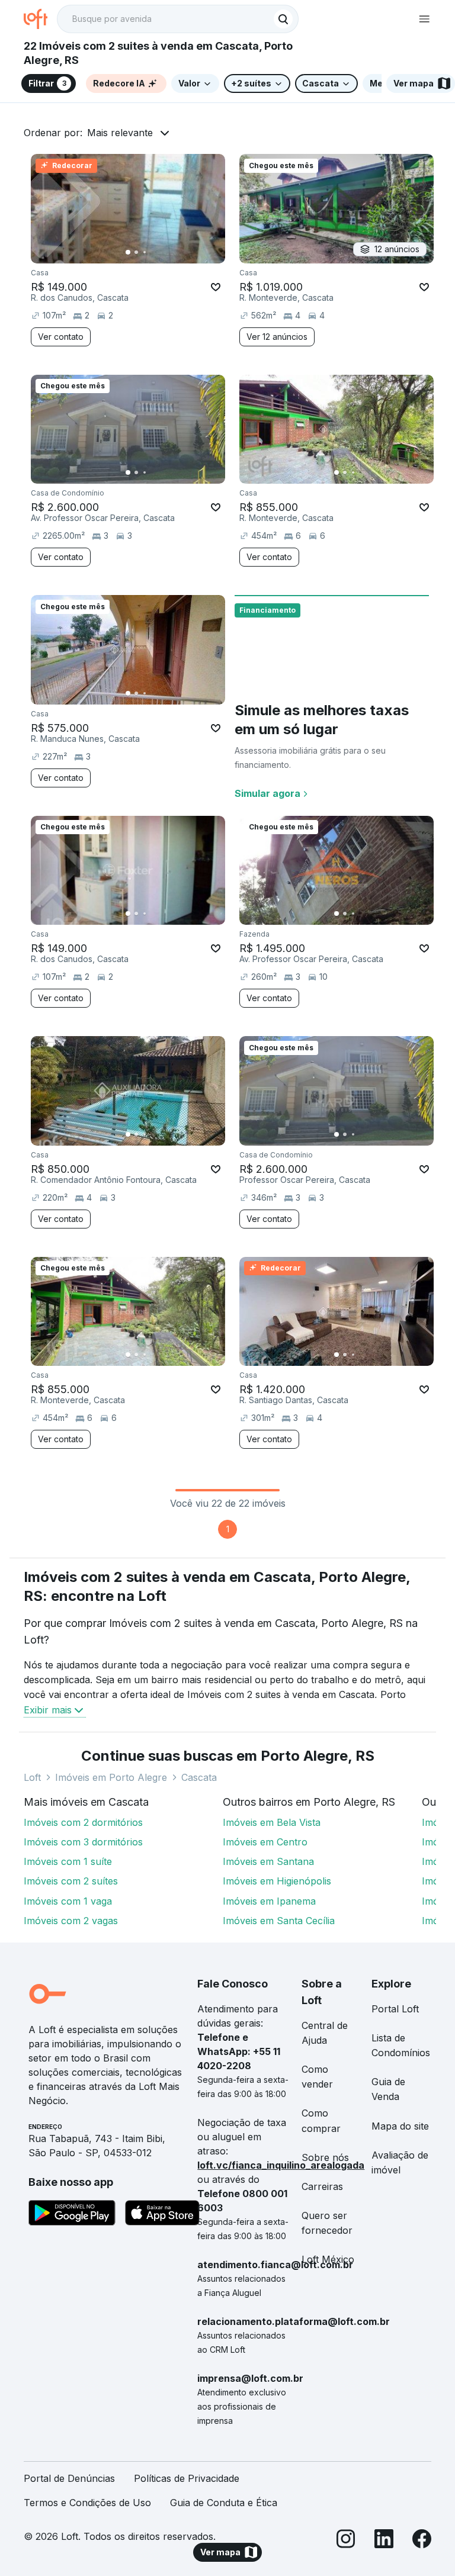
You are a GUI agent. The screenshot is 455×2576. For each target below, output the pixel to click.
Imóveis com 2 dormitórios (83, 1822)
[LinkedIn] (384, 2541)
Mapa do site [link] (400, 2126)
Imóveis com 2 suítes (71, 1881)
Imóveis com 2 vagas (71, 1921)
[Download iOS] (162, 2215)
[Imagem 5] (161, 252)
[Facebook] (422, 2541)
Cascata (199, 1777)
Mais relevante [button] (120, 133)
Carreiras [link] (322, 2186)
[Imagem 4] (153, 252)
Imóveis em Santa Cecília (279, 1921)
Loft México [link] (328, 2259)
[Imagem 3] (145, 252)
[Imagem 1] (128, 252)
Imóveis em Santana (268, 1861)
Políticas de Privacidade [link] (187, 2478)
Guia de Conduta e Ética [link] (224, 2503)
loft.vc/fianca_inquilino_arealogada (281, 2165)
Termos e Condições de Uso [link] (87, 2503)
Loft (32, 1777)
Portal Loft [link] (395, 2009)
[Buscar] (283, 19)
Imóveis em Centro (265, 1842)
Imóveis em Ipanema (269, 1901)
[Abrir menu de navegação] (424, 19)
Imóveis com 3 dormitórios (83, 1842)
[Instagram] (346, 2541)
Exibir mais (48, 1710)
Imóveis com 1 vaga (68, 1901)
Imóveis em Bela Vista (272, 1822)
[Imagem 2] (136, 252)
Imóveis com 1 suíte (68, 1861)
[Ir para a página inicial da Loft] (40, 19)
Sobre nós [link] (325, 2157)
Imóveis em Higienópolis (277, 1881)
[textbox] (178, 19)
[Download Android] (72, 2215)
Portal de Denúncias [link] (69, 2478)
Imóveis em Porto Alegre (111, 1777)
